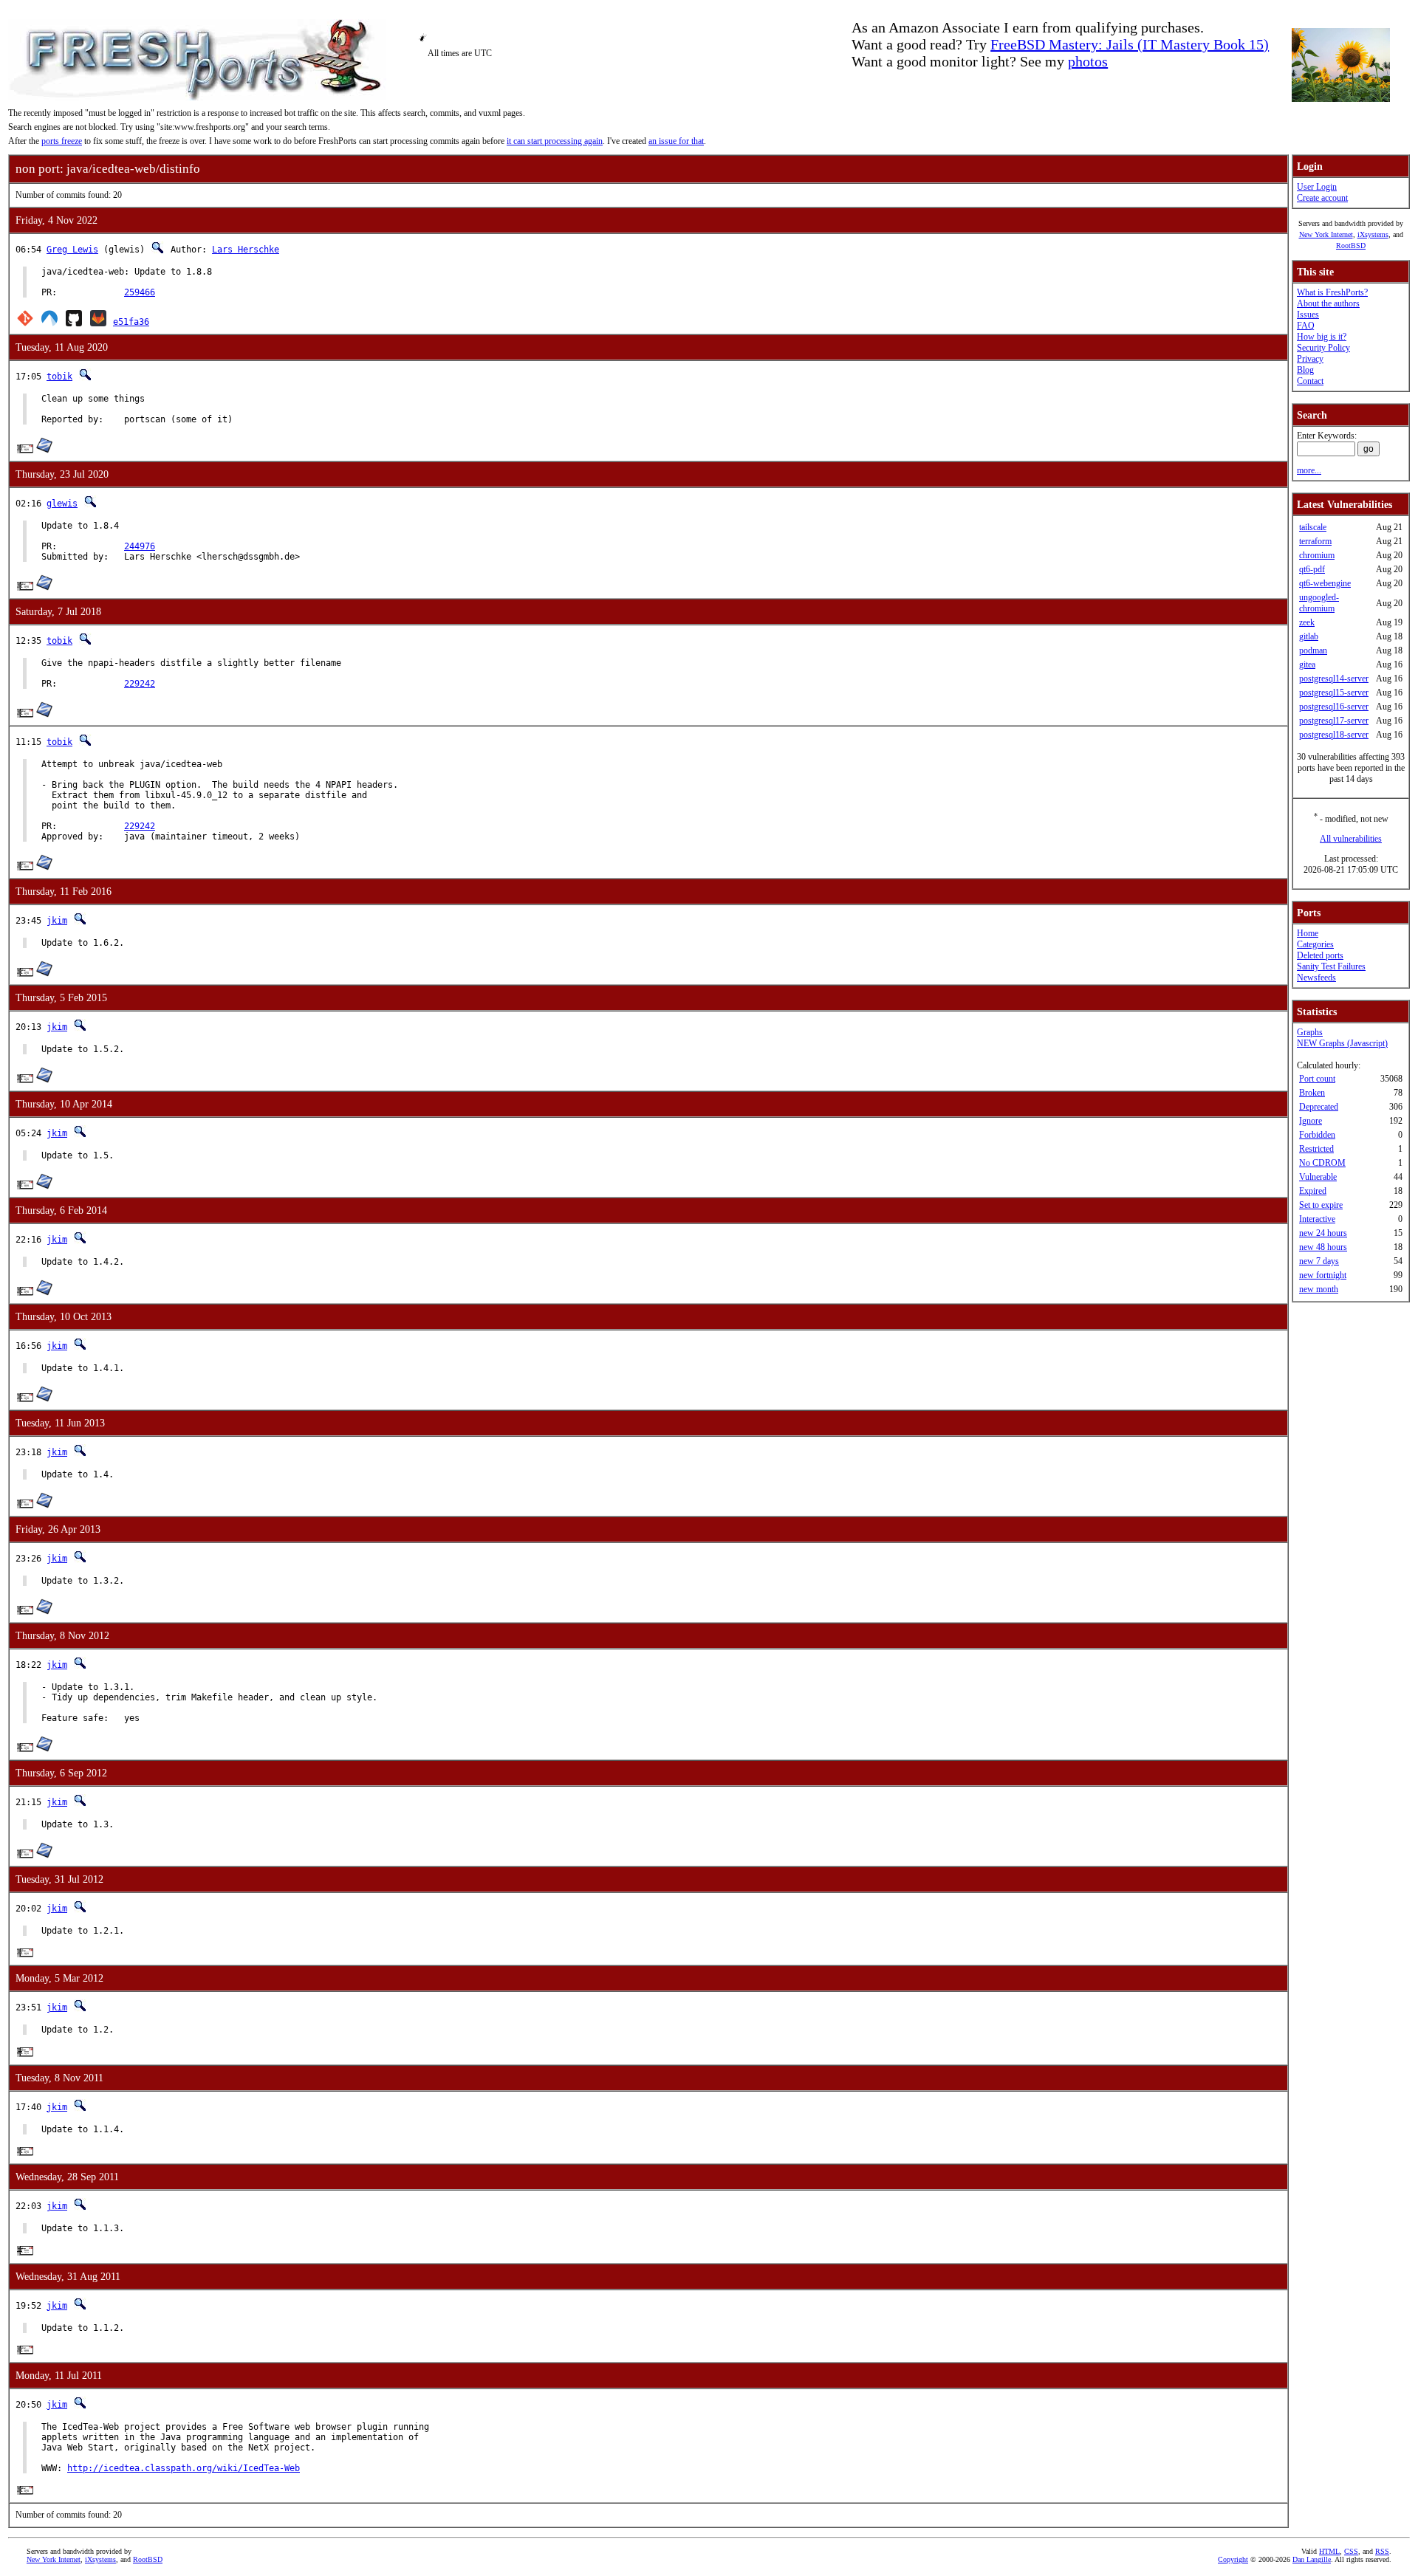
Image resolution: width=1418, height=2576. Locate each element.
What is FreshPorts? (1332, 292)
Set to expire (1321, 1205)
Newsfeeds (1316, 978)
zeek (1307, 622)
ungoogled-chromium (1319, 603)
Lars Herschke (246, 250)
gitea (1307, 664)
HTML (1329, 2551)
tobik (59, 377)
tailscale (1313, 527)
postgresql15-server (1334, 693)
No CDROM (1322, 1163)
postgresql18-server (1334, 735)
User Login (1317, 187)
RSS (1382, 2551)
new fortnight (1323, 1275)
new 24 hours (1323, 1233)
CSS (1351, 2551)
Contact (1310, 381)
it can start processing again (555, 141)
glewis (62, 504)
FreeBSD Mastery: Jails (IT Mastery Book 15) (1130, 44)
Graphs (1310, 1032)
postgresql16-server (1334, 707)
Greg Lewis (72, 250)
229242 (140, 684)
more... (1309, 470)
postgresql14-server (1334, 679)
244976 (140, 546)
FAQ (1306, 326)
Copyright (1233, 2559)
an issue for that (676, 141)
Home (1308, 933)
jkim (57, 921)
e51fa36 (131, 322)
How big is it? (1322, 337)
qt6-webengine (1325, 583)
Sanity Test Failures (1331, 966)
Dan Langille (1312, 2559)
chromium (1317, 555)
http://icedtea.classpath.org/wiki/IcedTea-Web (184, 2468)
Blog (1305, 370)
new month (1319, 1289)
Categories (1315, 944)
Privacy (1310, 359)
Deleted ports (1320, 955)
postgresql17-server (1334, 721)
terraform (1315, 541)
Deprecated (1319, 1107)
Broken (1312, 1093)
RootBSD (1351, 245)
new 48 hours (1323, 1247)
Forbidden (1317, 1135)
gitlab (1309, 636)
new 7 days (1319, 1261)
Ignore (1311, 1121)
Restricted (1316, 1149)
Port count (1317, 1079)
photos (1088, 61)
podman (1313, 650)
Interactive (1317, 1219)
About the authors (1328, 303)
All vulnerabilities (1351, 839)
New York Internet (1326, 234)
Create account (1322, 198)
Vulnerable (1318, 1177)
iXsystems (1373, 234)
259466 (140, 292)
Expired (1313, 1191)
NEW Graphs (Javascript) (1342, 1043)
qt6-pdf (1312, 569)
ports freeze (62, 141)
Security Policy (1323, 348)
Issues (1308, 315)
